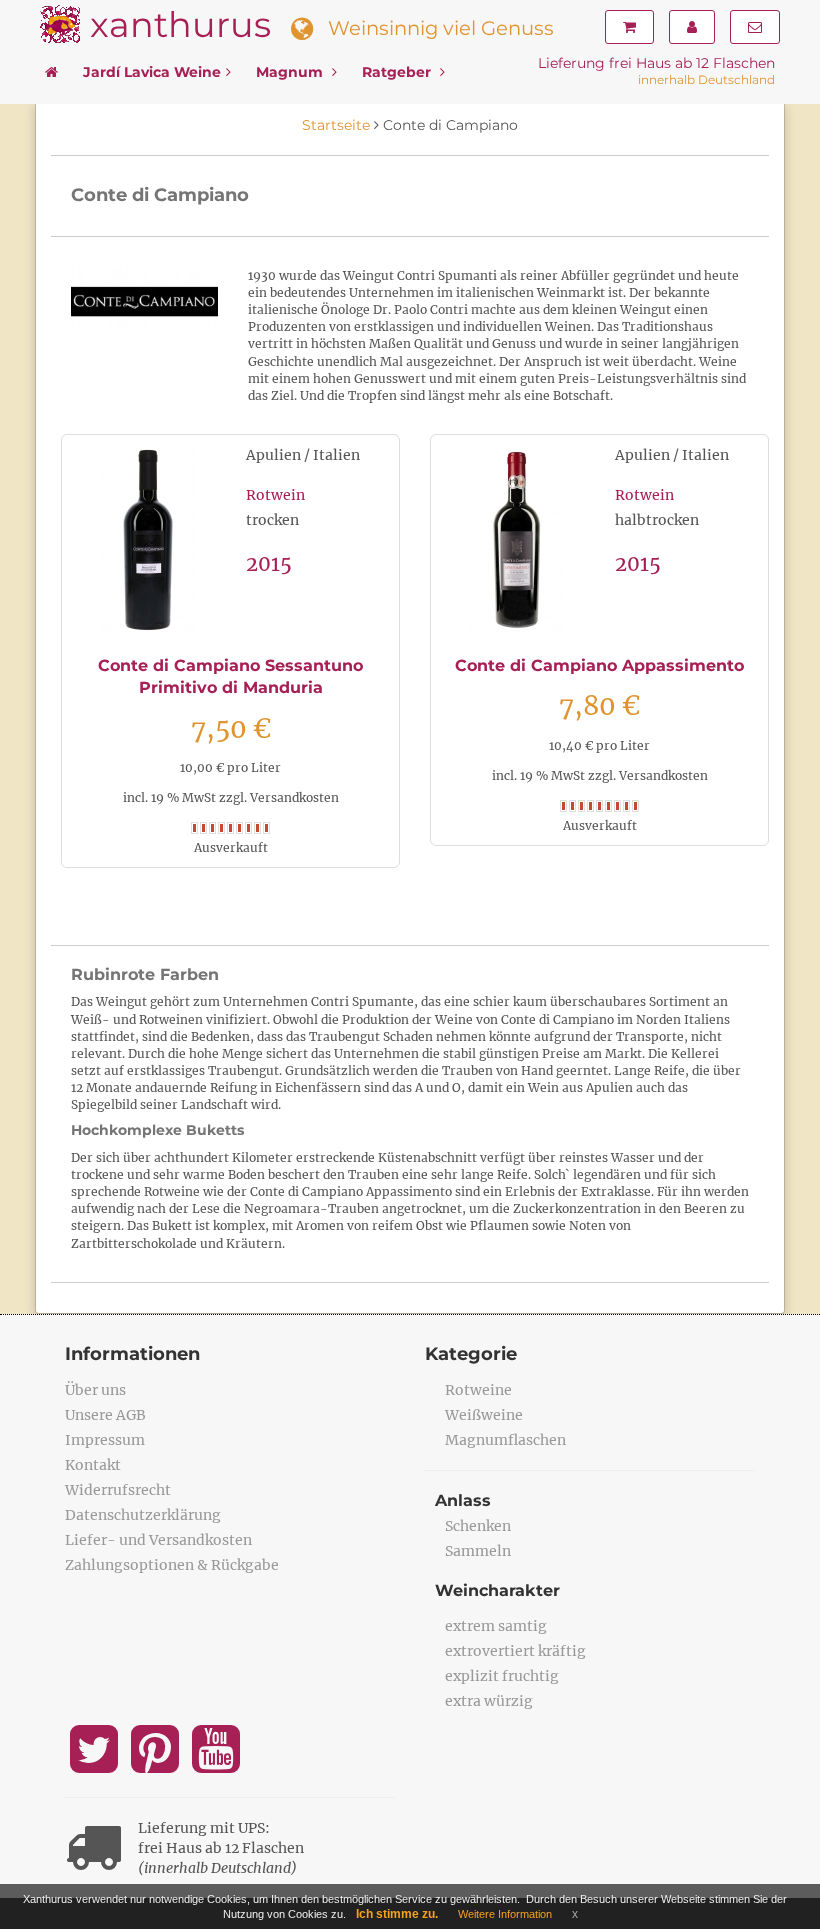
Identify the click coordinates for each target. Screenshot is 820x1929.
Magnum (291, 72)
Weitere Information (505, 1914)
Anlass (463, 1500)
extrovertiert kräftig (515, 1651)
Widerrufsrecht (118, 1490)
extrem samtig (496, 1626)
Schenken (478, 1526)
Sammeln (478, 1551)
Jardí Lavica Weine (152, 72)
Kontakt (93, 1465)
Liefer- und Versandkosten (158, 1540)
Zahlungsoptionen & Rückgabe (172, 1565)
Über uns (95, 1390)
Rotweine (478, 1390)
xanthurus (180, 24)
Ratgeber (398, 72)
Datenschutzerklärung (143, 1515)
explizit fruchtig (502, 1676)
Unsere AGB (105, 1415)
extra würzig (489, 1701)
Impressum (105, 1440)
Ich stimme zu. (397, 1914)
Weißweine (484, 1415)
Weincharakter (497, 1590)
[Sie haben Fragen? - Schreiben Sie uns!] (755, 27)
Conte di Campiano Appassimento (599, 665)
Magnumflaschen (505, 1440)
